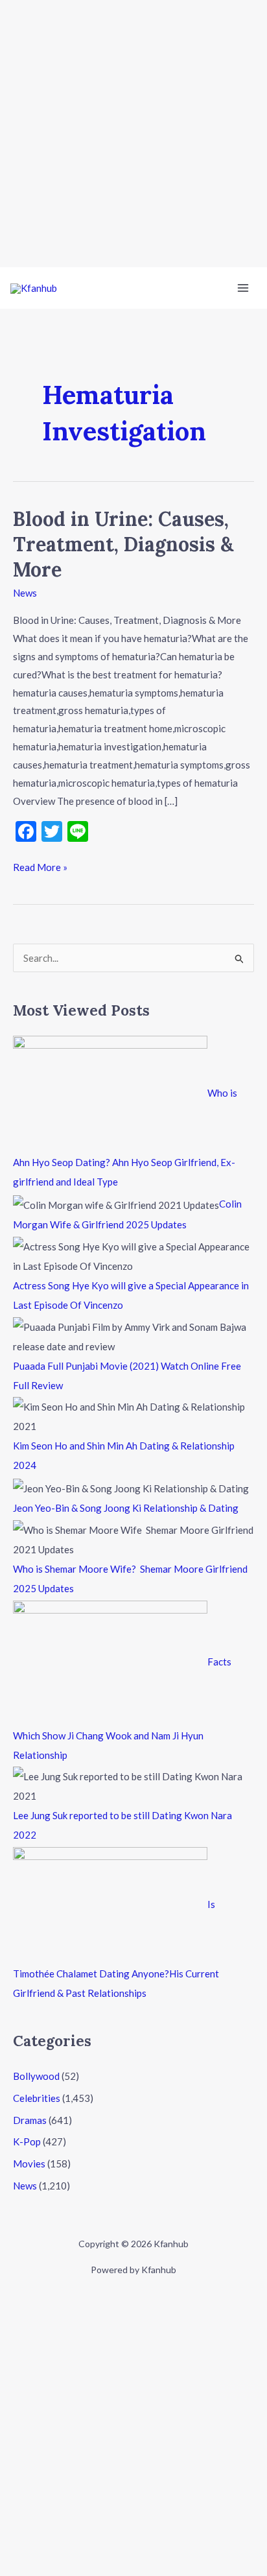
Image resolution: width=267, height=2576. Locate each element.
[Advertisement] (133, 134)
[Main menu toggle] (243, 288)
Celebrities (37, 2098)
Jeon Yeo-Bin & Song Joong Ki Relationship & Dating (126, 1508)
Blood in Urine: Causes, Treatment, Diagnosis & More (123, 544)
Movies (29, 2164)
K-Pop (27, 2141)
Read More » (40, 866)
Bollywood (36, 2076)
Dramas (30, 2120)
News (25, 593)
